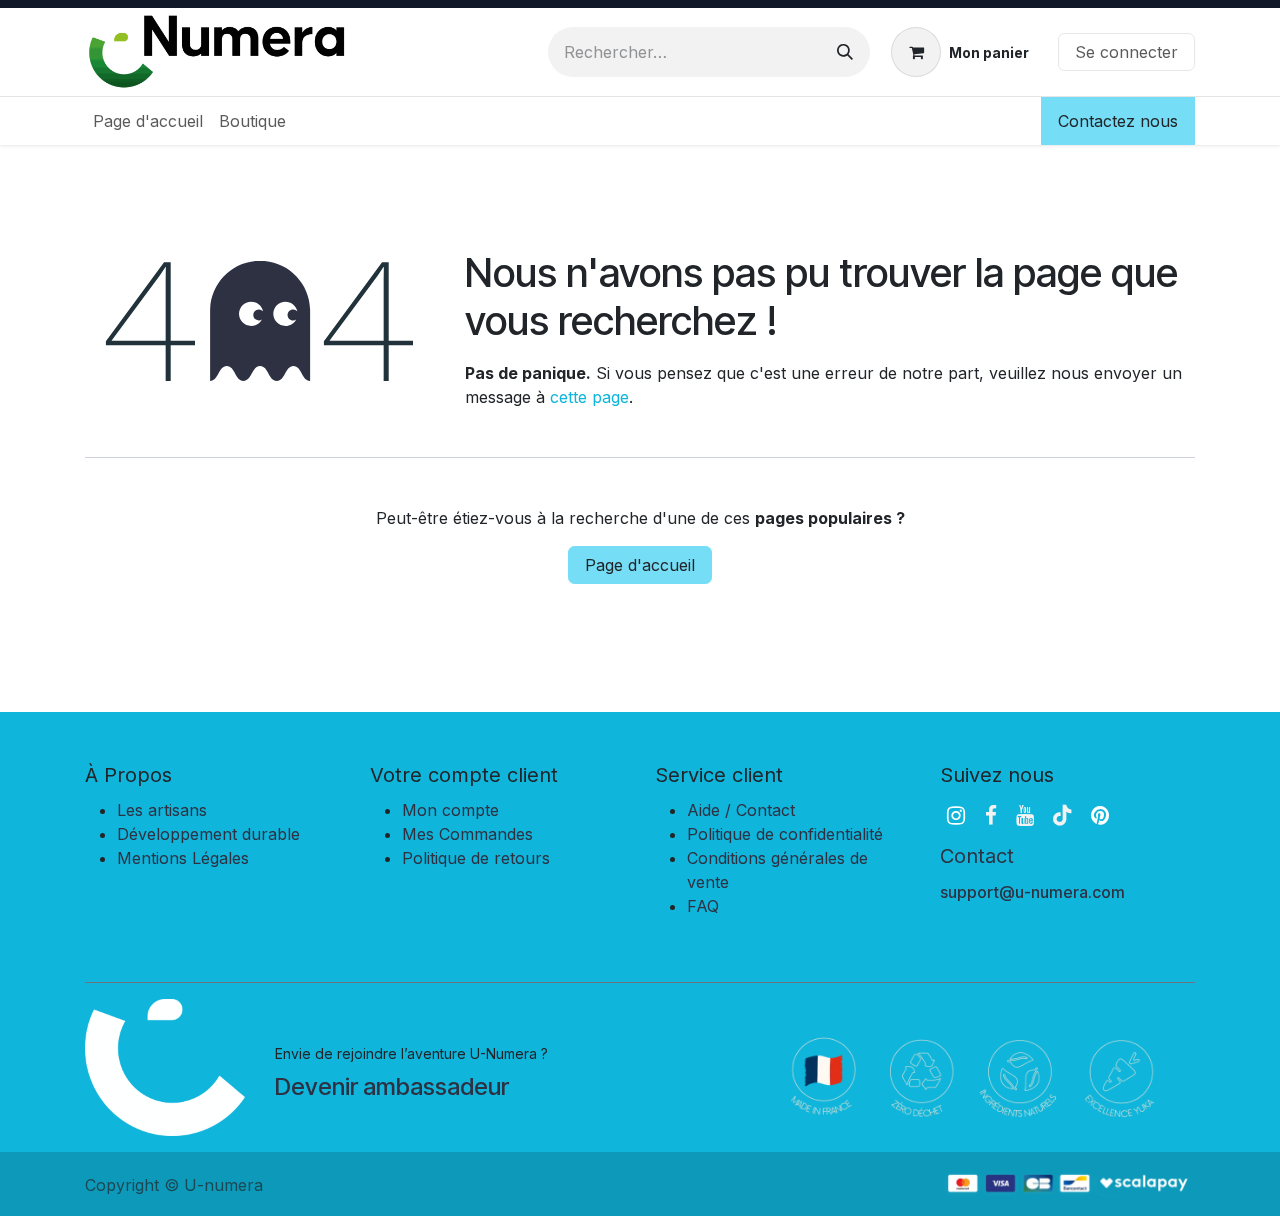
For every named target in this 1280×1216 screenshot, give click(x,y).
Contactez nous (1118, 121)
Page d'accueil (640, 565)
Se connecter (1126, 52)
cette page (589, 397)
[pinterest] (1100, 815)
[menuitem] (148, 121)
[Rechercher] (845, 52)
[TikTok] (1062, 815)
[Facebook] (991, 815)
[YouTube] (1025, 815)
